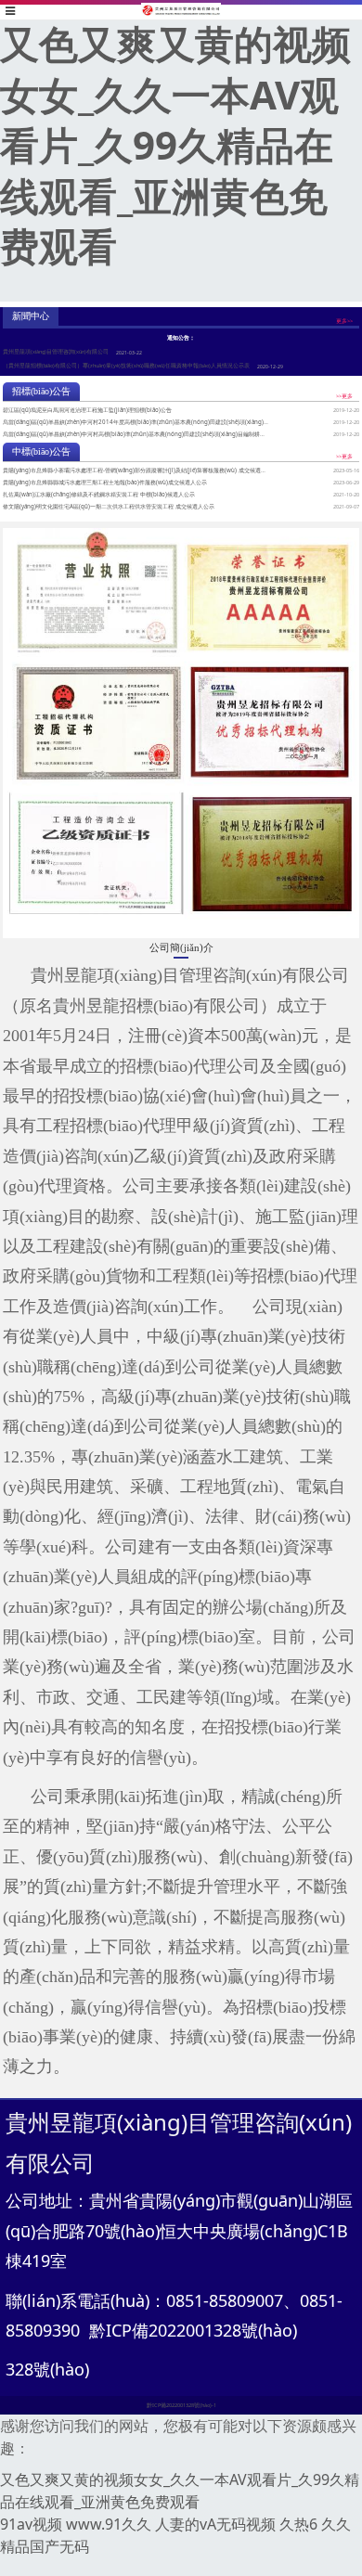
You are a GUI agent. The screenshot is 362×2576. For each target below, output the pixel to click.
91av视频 (31, 2524)
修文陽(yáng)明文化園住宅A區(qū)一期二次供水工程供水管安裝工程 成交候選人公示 (109, 506)
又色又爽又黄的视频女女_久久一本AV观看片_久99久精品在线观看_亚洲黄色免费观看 (175, 144)
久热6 (298, 2524)
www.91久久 (109, 2524)
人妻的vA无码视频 (215, 2524)
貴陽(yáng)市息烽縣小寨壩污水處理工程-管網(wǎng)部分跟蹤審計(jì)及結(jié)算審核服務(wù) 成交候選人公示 (140, 470)
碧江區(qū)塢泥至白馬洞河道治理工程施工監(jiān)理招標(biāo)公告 (87, 410)
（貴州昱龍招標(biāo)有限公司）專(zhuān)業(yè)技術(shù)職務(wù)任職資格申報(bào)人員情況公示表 (126, 366)
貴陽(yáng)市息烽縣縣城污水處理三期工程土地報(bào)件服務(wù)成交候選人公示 (105, 482)
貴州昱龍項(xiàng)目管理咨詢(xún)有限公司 (56, 352)
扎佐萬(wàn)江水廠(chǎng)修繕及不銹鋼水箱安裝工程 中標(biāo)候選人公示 (99, 494)
